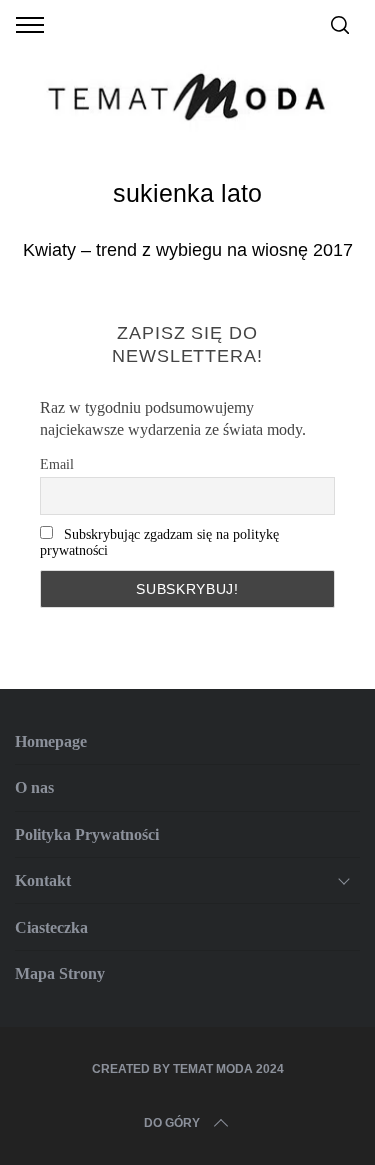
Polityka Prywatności (87, 834)
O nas (34, 787)
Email (57, 464)
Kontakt (43, 880)
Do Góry (172, 1123)
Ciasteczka (51, 927)
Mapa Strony (60, 973)
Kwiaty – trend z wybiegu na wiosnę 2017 (188, 249)
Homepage (51, 741)
